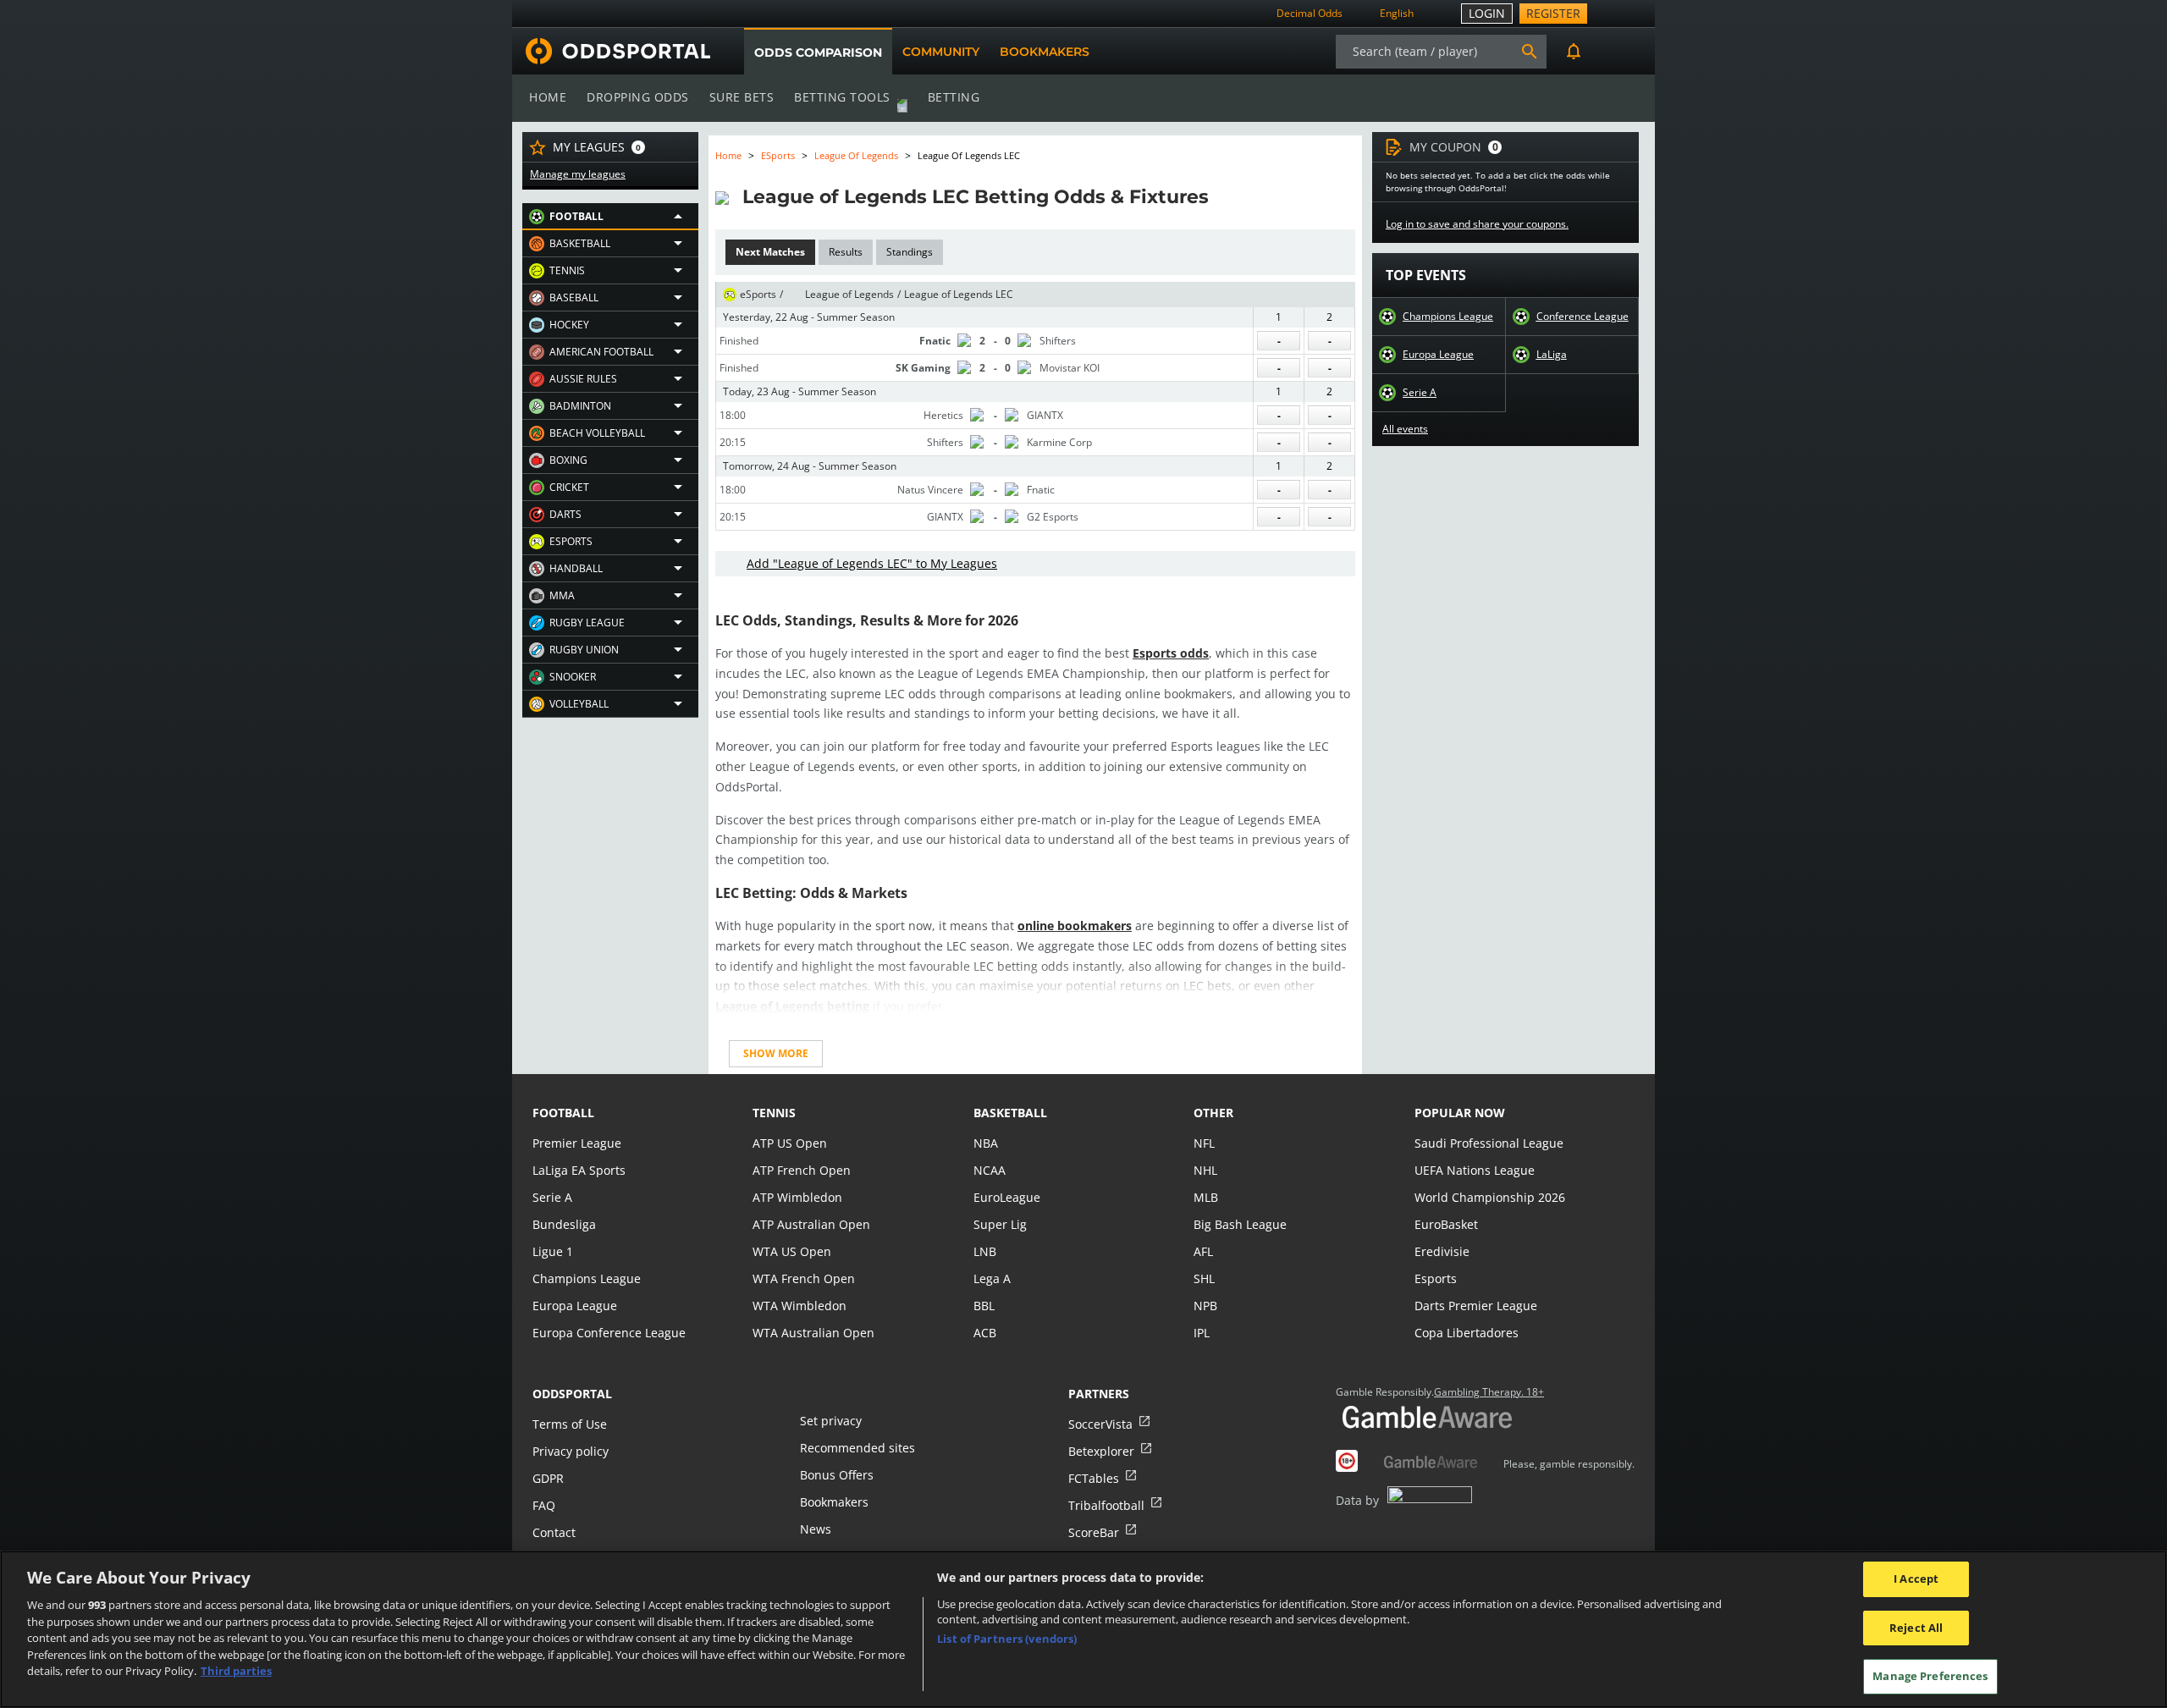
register (1553, 13)
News (816, 1529)
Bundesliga (564, 1224)
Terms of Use (570, 1424)
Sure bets (742, 97)
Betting (954, 97)
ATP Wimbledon (797, 1197)
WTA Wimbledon (800, 1306)
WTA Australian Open (813, 1333)
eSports (778, 155)
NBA (986, 1143)
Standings (910, 252)
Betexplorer (1101, 1451)
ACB (985, 1333)
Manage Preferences (1930, 1676)
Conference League (1583, 317)
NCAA (990, 1170)
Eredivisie (1442, 1251)
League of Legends (856, 155)
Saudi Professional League (1489, 1143)
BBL (984, 1306)
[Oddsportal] (611, 51)
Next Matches (770, 252)
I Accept (1916, 1579)
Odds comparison (818, 52)
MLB (1206, 1197)
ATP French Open (802, 1170)
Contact (554, 1532)
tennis (774, 1113)
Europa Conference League (609, 1333)
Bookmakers (1045, 52)
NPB (1205, 1306)
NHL (1205, 1170)
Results (846, 252)
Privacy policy (571, 1451)
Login (1487, 13)
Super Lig (1000, 1224)
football (563, 1113)
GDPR (548, 1478)
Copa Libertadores (1467, 1333)
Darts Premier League (1476, 1306)
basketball (1010, 1113)
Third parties (236, 1671)
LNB (985, 1251)
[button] (610, 217)
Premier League (577, 1143)
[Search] (1530, 52)
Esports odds (1171, 653)
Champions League (1448, 317)
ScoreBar (1094, 1532)
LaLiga (1552, 355)
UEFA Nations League (1475, 1170)
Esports (1436, 1278)
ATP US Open (790, 1143)
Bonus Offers (837, 1475)
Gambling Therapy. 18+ (1489, 1392)
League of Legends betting (792, 1006)
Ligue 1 (553, 1251)
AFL (1203, 1251)
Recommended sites (857, 1448)
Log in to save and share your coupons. (1477, 224)
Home (548, 97)
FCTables (1094, 1478)
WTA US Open (792, 1251)
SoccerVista (1100, 1424)
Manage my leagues (578, 174)
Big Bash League (1240, 1224)
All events (1405, 429)
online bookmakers (1075, 926)
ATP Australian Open (811, 1224)
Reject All (1916, 1628)
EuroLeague (1007, 1197)
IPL (1202, 1333)
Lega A (992, 1278)
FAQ (544, 1505)
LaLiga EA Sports (579, 1170)
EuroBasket (1446, 1224)
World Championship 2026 (1490, 1197)
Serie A (1420, 393)
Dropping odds (638, 97)
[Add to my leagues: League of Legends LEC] (1224, 196)
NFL (1204, 1143)
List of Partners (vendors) (1007, 1639)
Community (941, 52)
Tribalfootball (1106, 1505)
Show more (776, 1053)
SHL (1204, 1278)
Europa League (1438, 355)
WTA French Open (804, 1278)
